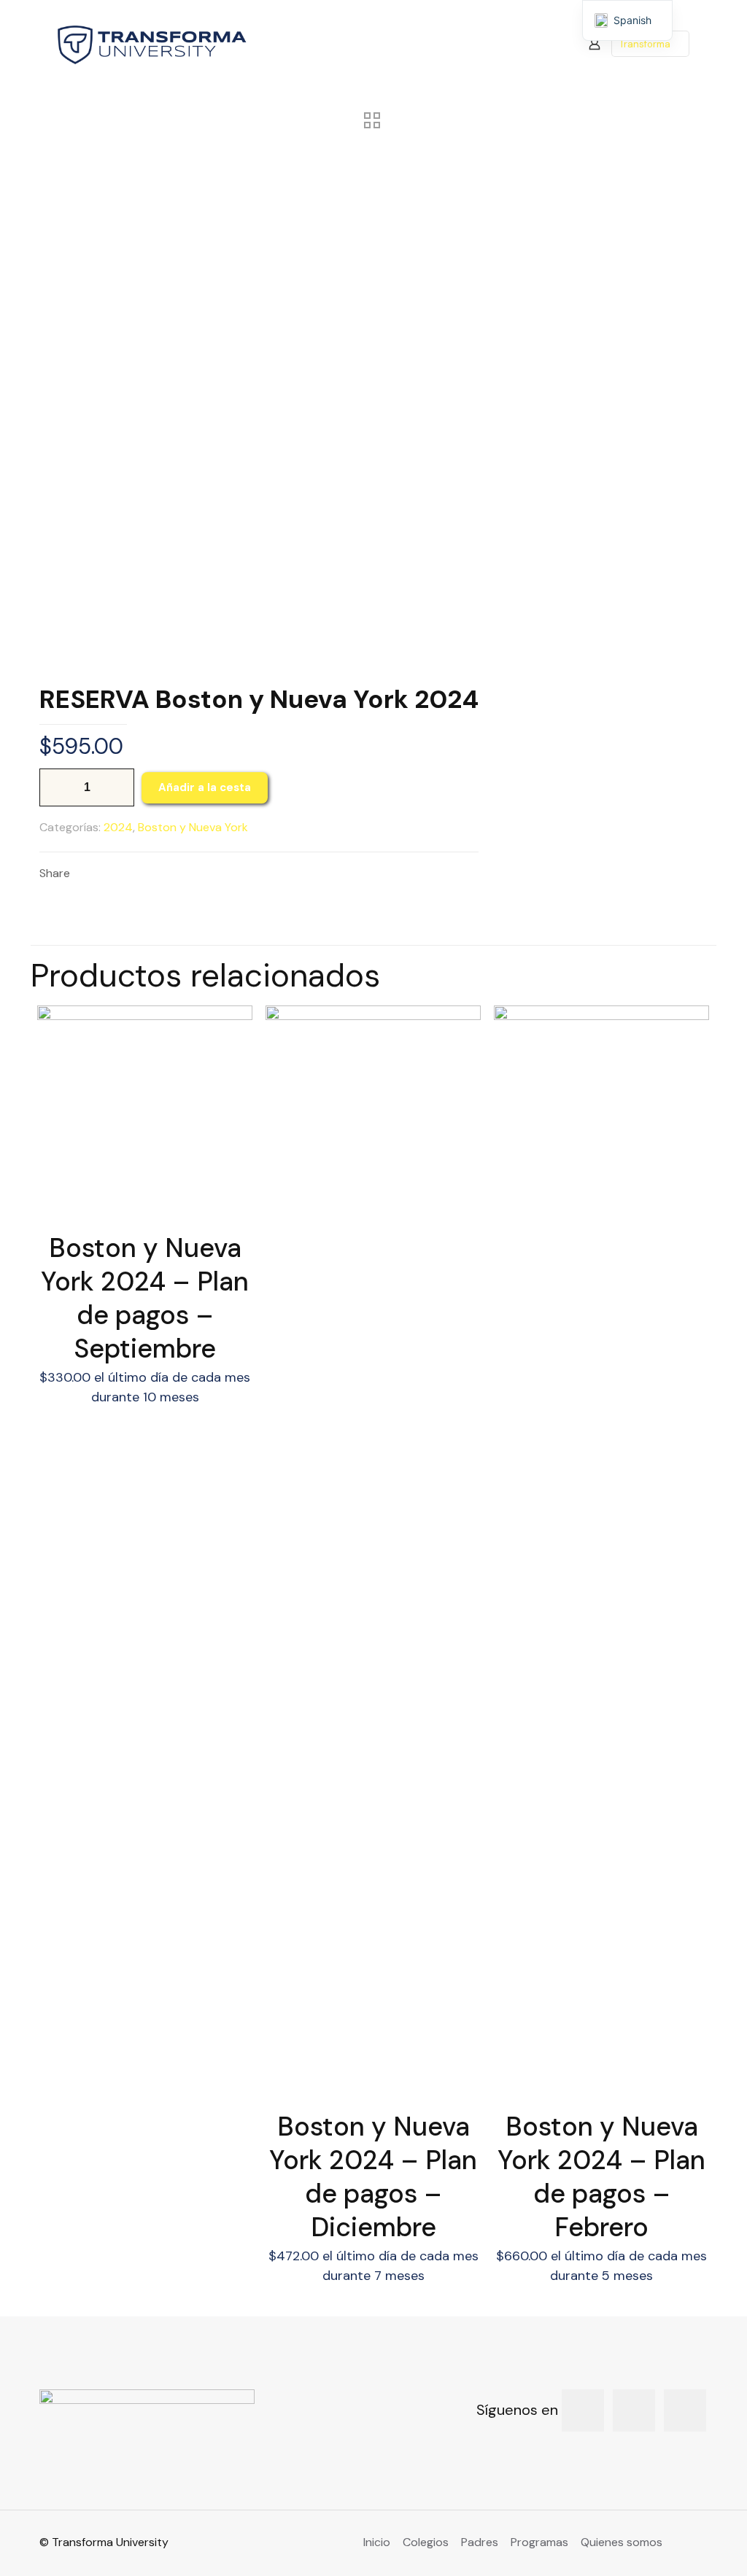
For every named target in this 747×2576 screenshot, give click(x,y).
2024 (118, 827)
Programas (539, 2542)
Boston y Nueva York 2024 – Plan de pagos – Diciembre (373, 2177)
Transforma (645, 44)
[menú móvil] (543, 44)
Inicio (377, 2542)
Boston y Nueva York (193, 827)
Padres (480, 2542)
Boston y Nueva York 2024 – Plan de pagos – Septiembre (145, 1298)
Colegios (426, 2542)
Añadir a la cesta (205, 787)
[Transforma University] (152, 44)
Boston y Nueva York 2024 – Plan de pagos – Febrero (601, 2177)
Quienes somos (622, 2542)
